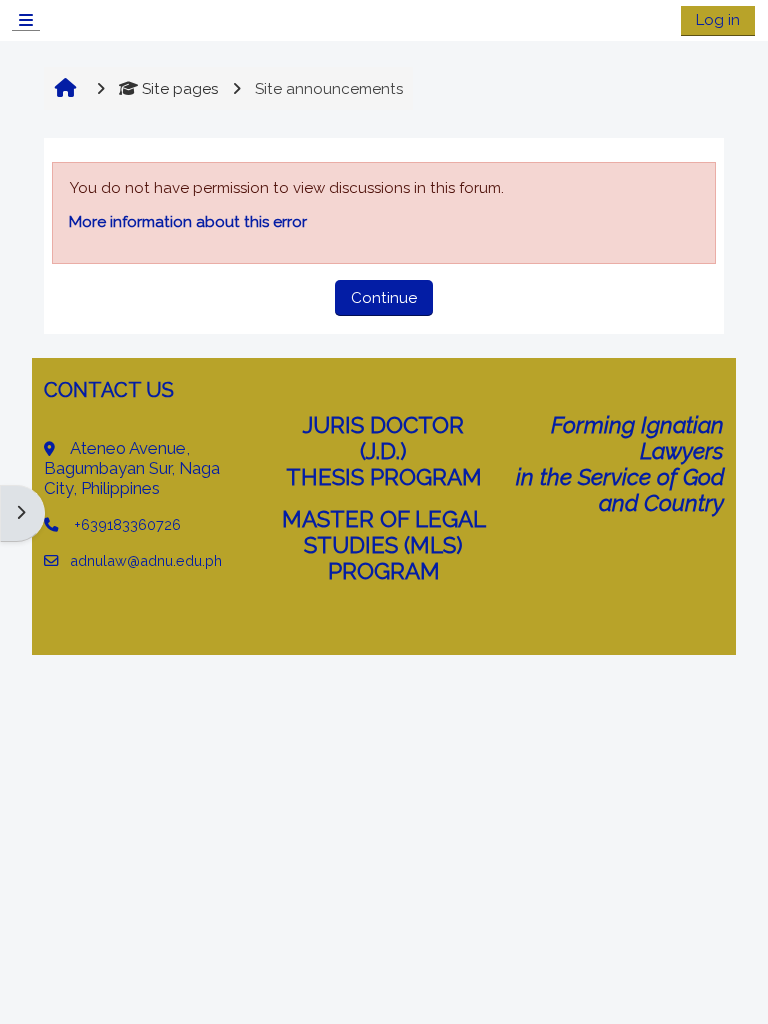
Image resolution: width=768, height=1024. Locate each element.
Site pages (180, 89)
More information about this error (188, 222)
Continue (384, 298)
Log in (718, 20)
